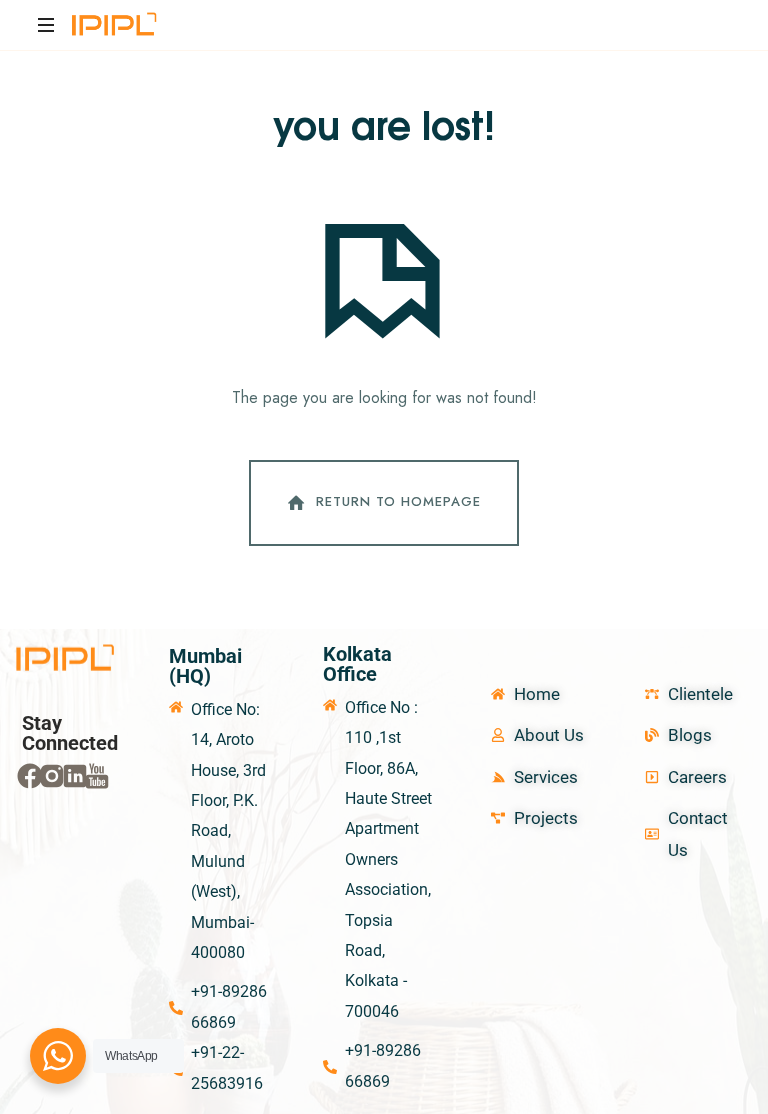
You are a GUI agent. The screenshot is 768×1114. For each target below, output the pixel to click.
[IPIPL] (115, 25)
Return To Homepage (398, 501)
